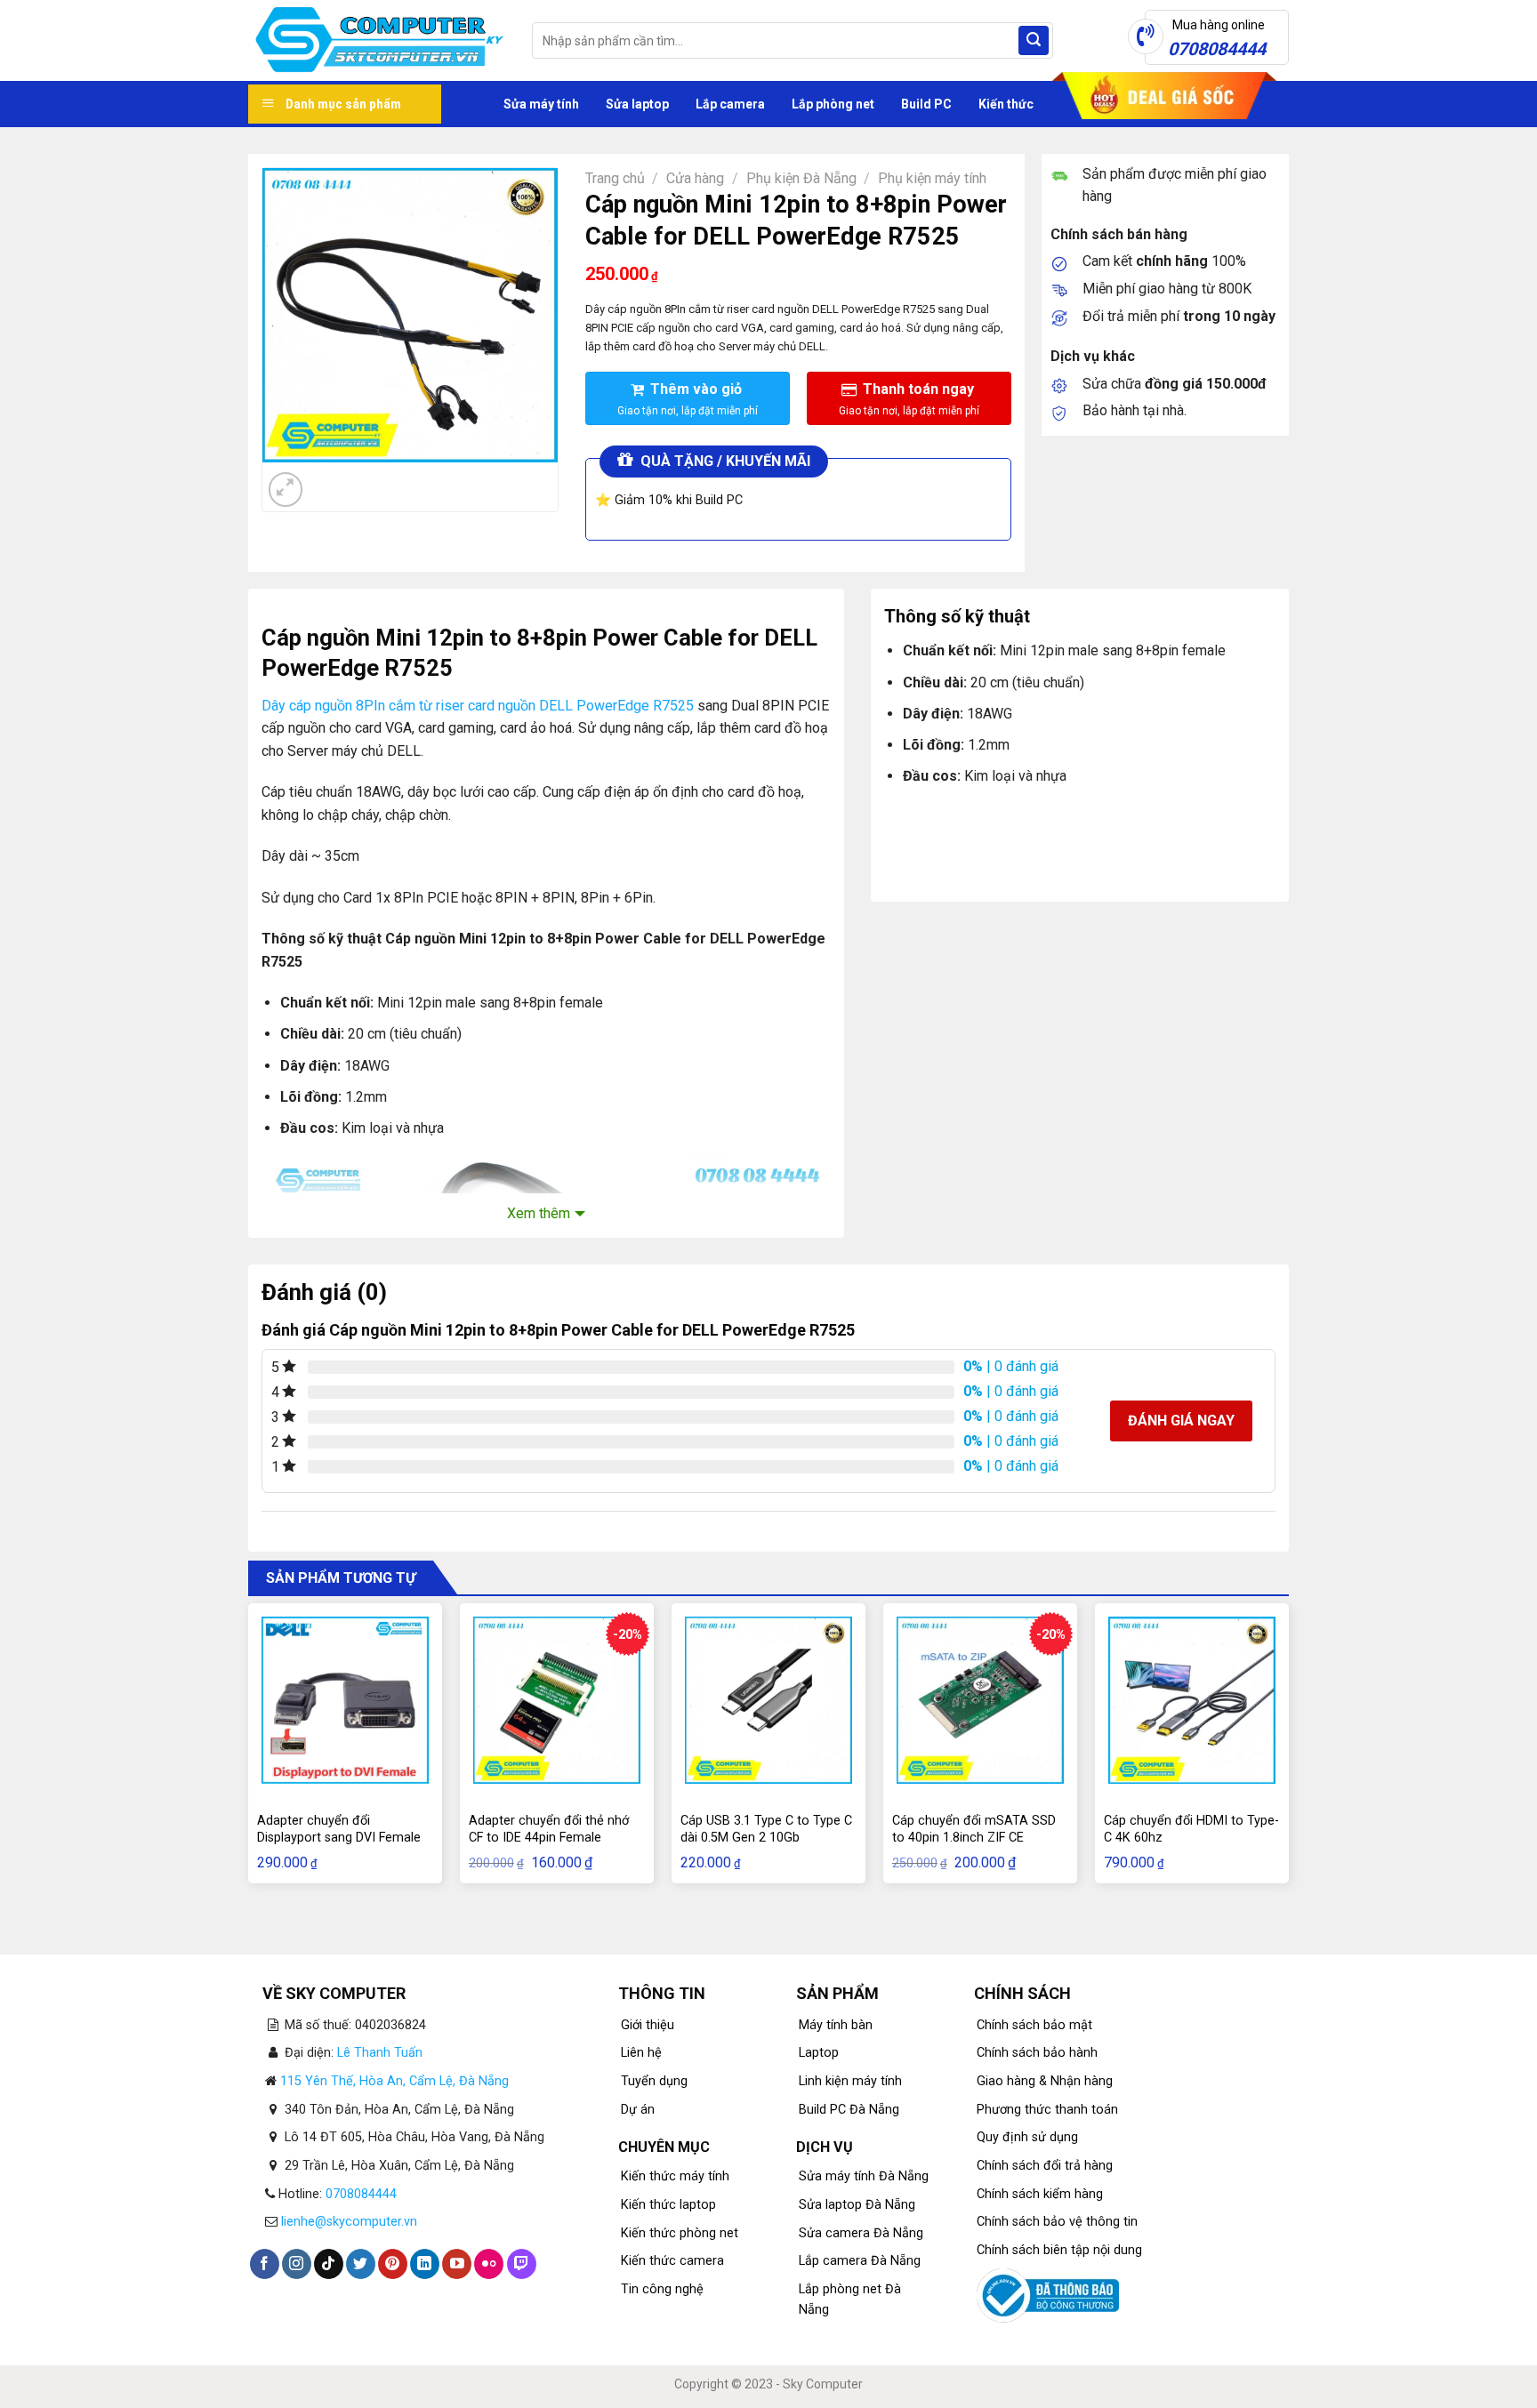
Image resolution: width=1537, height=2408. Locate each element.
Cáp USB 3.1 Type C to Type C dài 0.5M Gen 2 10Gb (766, 1829)
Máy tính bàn (836, 2025)
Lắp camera (730, 104)
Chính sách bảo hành (1037, 2053)
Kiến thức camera (672, 2261)
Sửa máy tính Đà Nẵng (864, 2176)
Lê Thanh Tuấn (380, 2053)
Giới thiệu (648, 2025)
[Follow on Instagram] (297, 2264)
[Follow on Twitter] (361, 2264)
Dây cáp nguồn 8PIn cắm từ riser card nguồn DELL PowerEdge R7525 (478, 706)
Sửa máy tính (541, 104)
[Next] (329, 480)
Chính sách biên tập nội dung (1059, 2250)
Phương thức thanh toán (1047, 2110)
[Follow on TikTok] (329, 2264)
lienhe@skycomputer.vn (349, 2222)
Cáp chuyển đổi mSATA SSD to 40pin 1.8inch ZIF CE (974, 1829)
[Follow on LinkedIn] (425, 2264)
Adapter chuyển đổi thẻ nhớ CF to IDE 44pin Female (549, 1829)
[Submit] (1034, 41)
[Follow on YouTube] (457, 2264)
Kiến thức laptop (668, 2205)
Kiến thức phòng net (680, 2233)
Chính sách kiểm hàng (1040, 2194)
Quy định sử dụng (1027, 2137)
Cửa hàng (695, 178)
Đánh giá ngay (1181, 1421)
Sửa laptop (637, 104)
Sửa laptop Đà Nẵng (857, 2205)
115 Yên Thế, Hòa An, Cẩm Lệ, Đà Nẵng (394, 2081)
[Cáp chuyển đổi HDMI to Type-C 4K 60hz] (1192, 1700)
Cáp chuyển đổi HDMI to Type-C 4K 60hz (1191, 1829)
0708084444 (361, 2194)
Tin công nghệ (662, 2289)
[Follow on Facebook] (265, 2264)
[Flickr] (489, 2264)
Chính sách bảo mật (1034, 2025)
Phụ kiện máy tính (932, 178)
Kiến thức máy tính (675, 2176)
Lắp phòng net (833, 104)
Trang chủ (615, 178)
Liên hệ (641, 2053)
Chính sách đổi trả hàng (1045, 2166)
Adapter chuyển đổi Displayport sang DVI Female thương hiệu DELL (339, 1837)
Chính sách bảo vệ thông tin (1057, 2222)
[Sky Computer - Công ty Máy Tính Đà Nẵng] (377, 41)
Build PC (926, 104)
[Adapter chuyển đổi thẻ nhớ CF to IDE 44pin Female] (557, 1700)
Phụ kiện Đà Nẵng (801, 178)
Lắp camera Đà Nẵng (860, 2261)
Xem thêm (539, 1213)
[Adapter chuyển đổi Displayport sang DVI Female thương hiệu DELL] (345, 1700)
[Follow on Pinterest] (393, 2264)
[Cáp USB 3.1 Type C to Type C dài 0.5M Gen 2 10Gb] (768, 1700)
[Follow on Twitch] (522, 2264)
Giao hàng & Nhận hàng (1045, 2081)
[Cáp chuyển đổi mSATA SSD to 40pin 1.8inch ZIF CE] (980, 1700)
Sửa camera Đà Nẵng (861, 2233)
